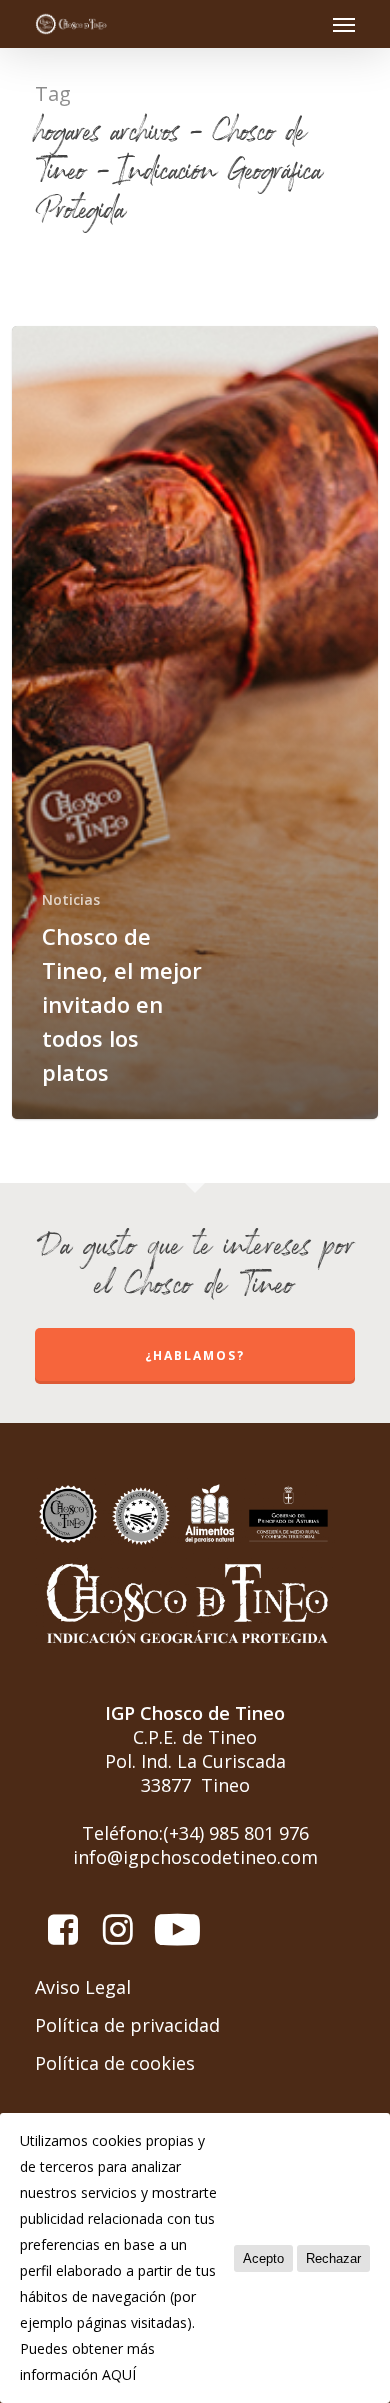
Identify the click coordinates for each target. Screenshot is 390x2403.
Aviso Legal (83, 1987)
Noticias (71, 899)
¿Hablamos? (195, 1355)
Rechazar (333, 2258)
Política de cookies (115, 2063)
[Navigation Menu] (344, 24)
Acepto (263, 2258)
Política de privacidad (127, 2025)
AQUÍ (119, 2374)
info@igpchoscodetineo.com (195, 1857)
